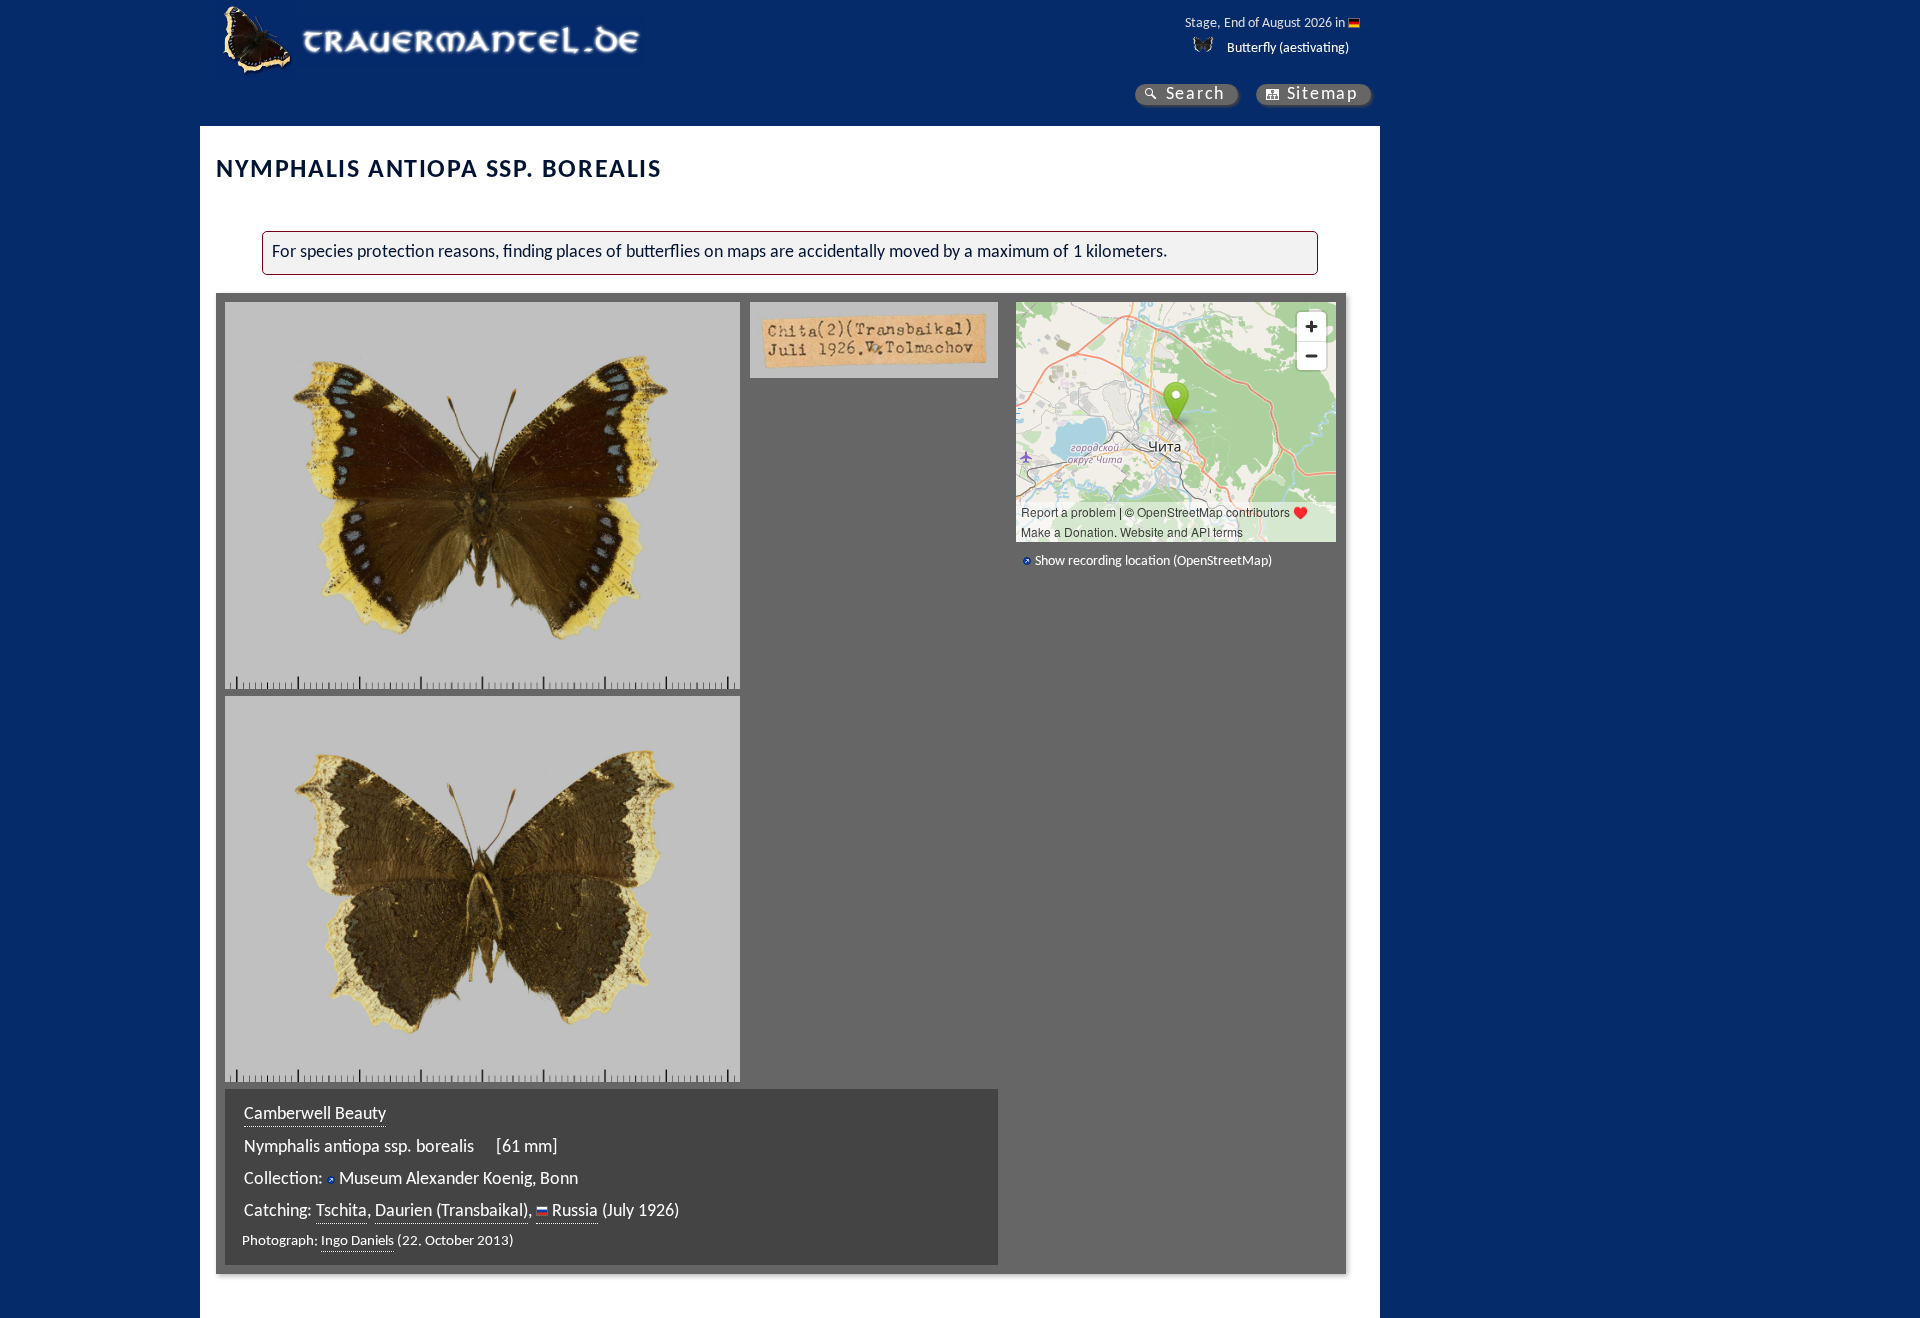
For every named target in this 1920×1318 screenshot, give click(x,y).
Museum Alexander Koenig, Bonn (458, 1179)
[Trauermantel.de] (256, 40)
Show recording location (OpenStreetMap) (1153, 561)
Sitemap (1322, 94)
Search (1196, 94)
